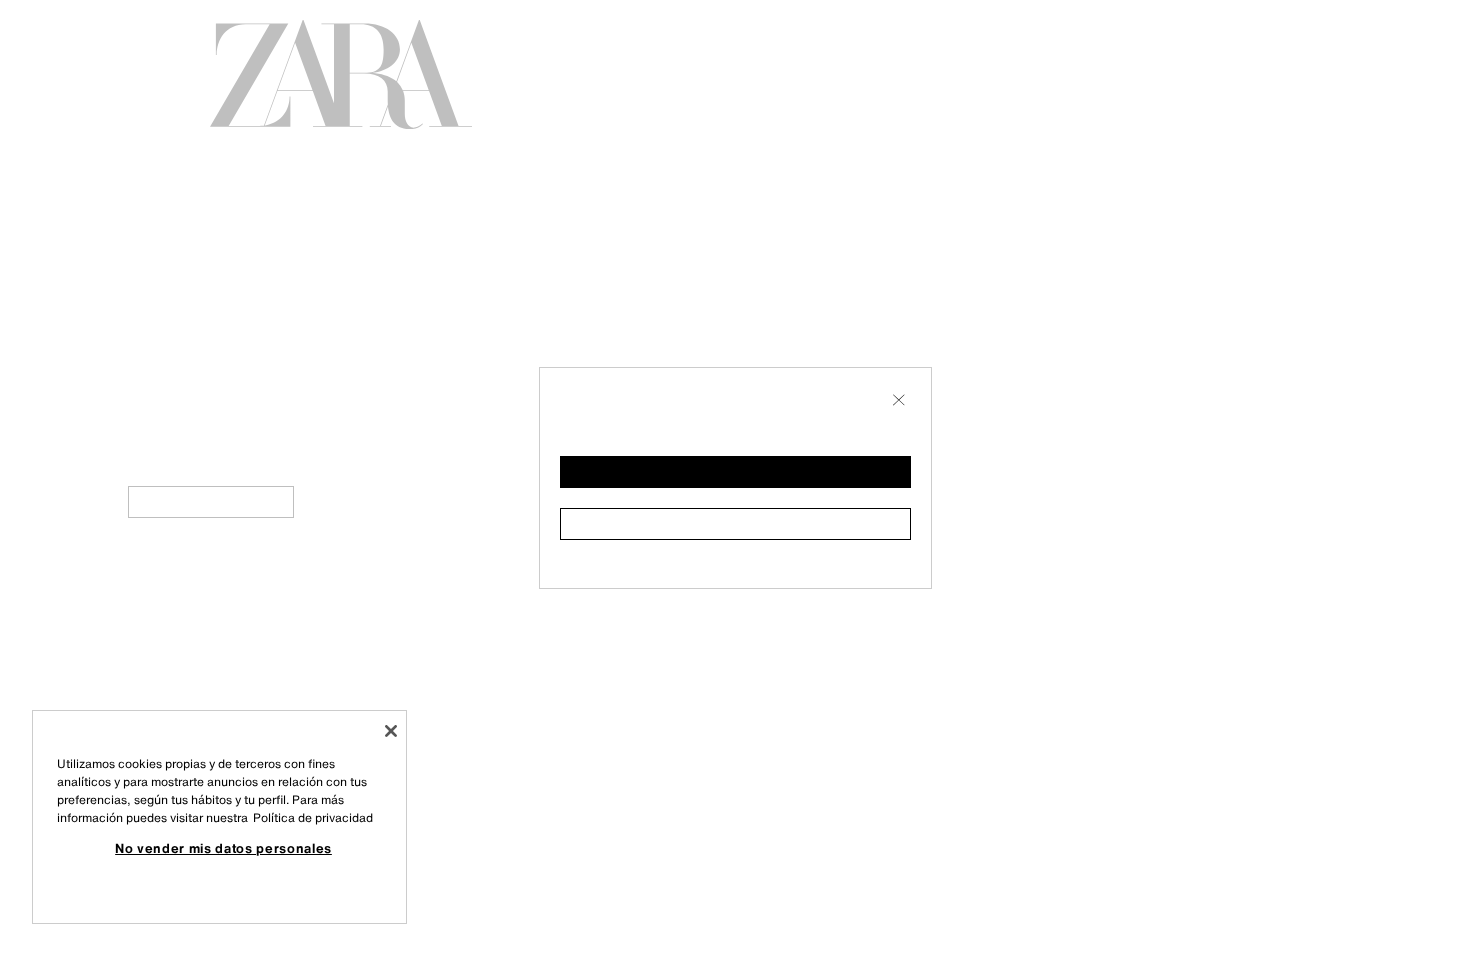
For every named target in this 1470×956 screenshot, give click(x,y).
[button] (735, 472)
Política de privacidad (313, 817)
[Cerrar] (391, 731)
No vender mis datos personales (223, 848)
